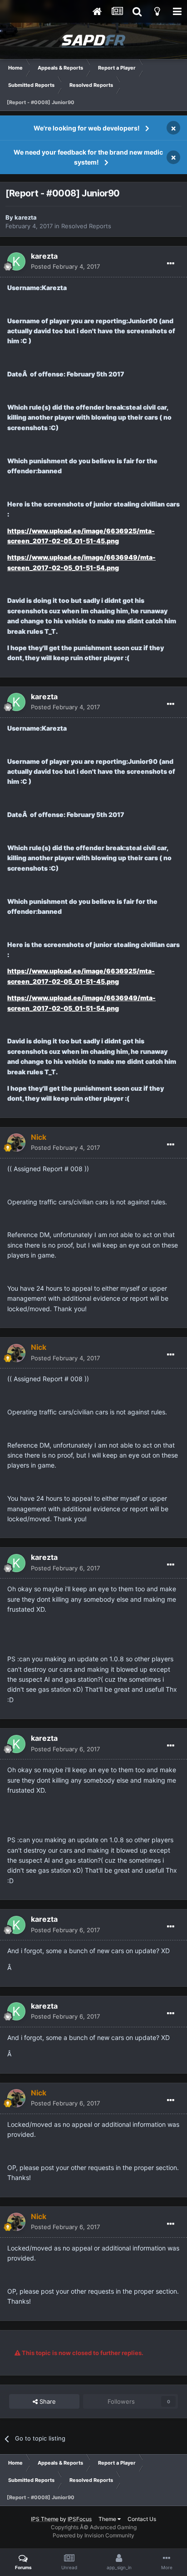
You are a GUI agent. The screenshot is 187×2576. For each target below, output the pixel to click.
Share (47, 2401)
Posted (65, 266)
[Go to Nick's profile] (16, 1143)
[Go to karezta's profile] (16, 261)
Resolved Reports (86, 226)
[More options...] (171, 264)
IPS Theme (45, 2519)
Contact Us (142, 2519)
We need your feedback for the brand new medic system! (88, 157)
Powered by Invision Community (93, 2535)
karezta (26, 217)
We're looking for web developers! (87, 128)
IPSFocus (80, 2519)
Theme (108, 2519)
